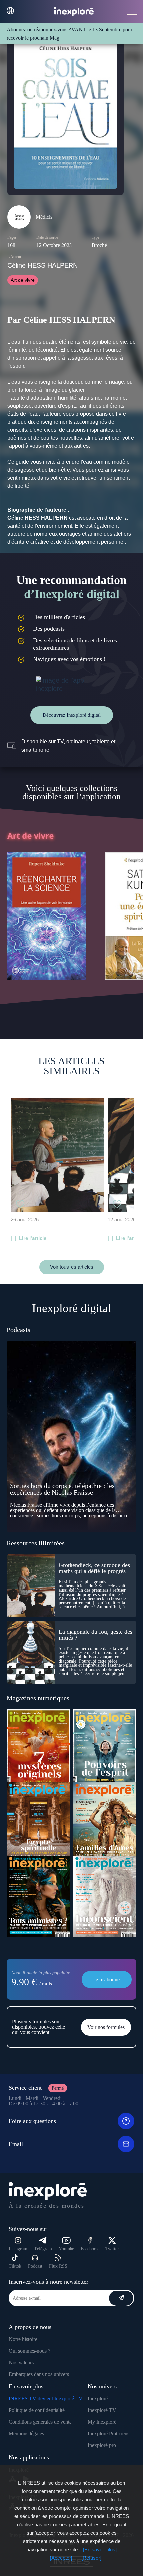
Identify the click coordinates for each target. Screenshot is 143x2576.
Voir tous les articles (72, 1267)
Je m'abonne (107, 1980)
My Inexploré (102, 2422)
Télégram (43, 2249)
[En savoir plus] (100, 2550)
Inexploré (98, 2399)
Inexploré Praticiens (109, 2434)
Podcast (35, 2266)
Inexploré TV (102, 2410)
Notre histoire (23, 2339)
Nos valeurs (21, 2363)
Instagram (18, 2249)
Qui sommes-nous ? (29, 2351)
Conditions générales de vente (40, 2422)
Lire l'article (33, 1238)
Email (16, 2144)
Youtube (66, 2249)
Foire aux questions (32, 2121)
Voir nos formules (106, 2027)
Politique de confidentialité (37, 2410)
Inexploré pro (102, 2445)
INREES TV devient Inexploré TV (46, 2399)
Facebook (90, 2249)
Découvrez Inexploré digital (72, 715)
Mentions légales (26, 2434)
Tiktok (15, 2266)
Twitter (112, 2249)
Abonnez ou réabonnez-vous (37, 29)
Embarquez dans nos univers (39, 2374)
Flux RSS (58, 2266)
